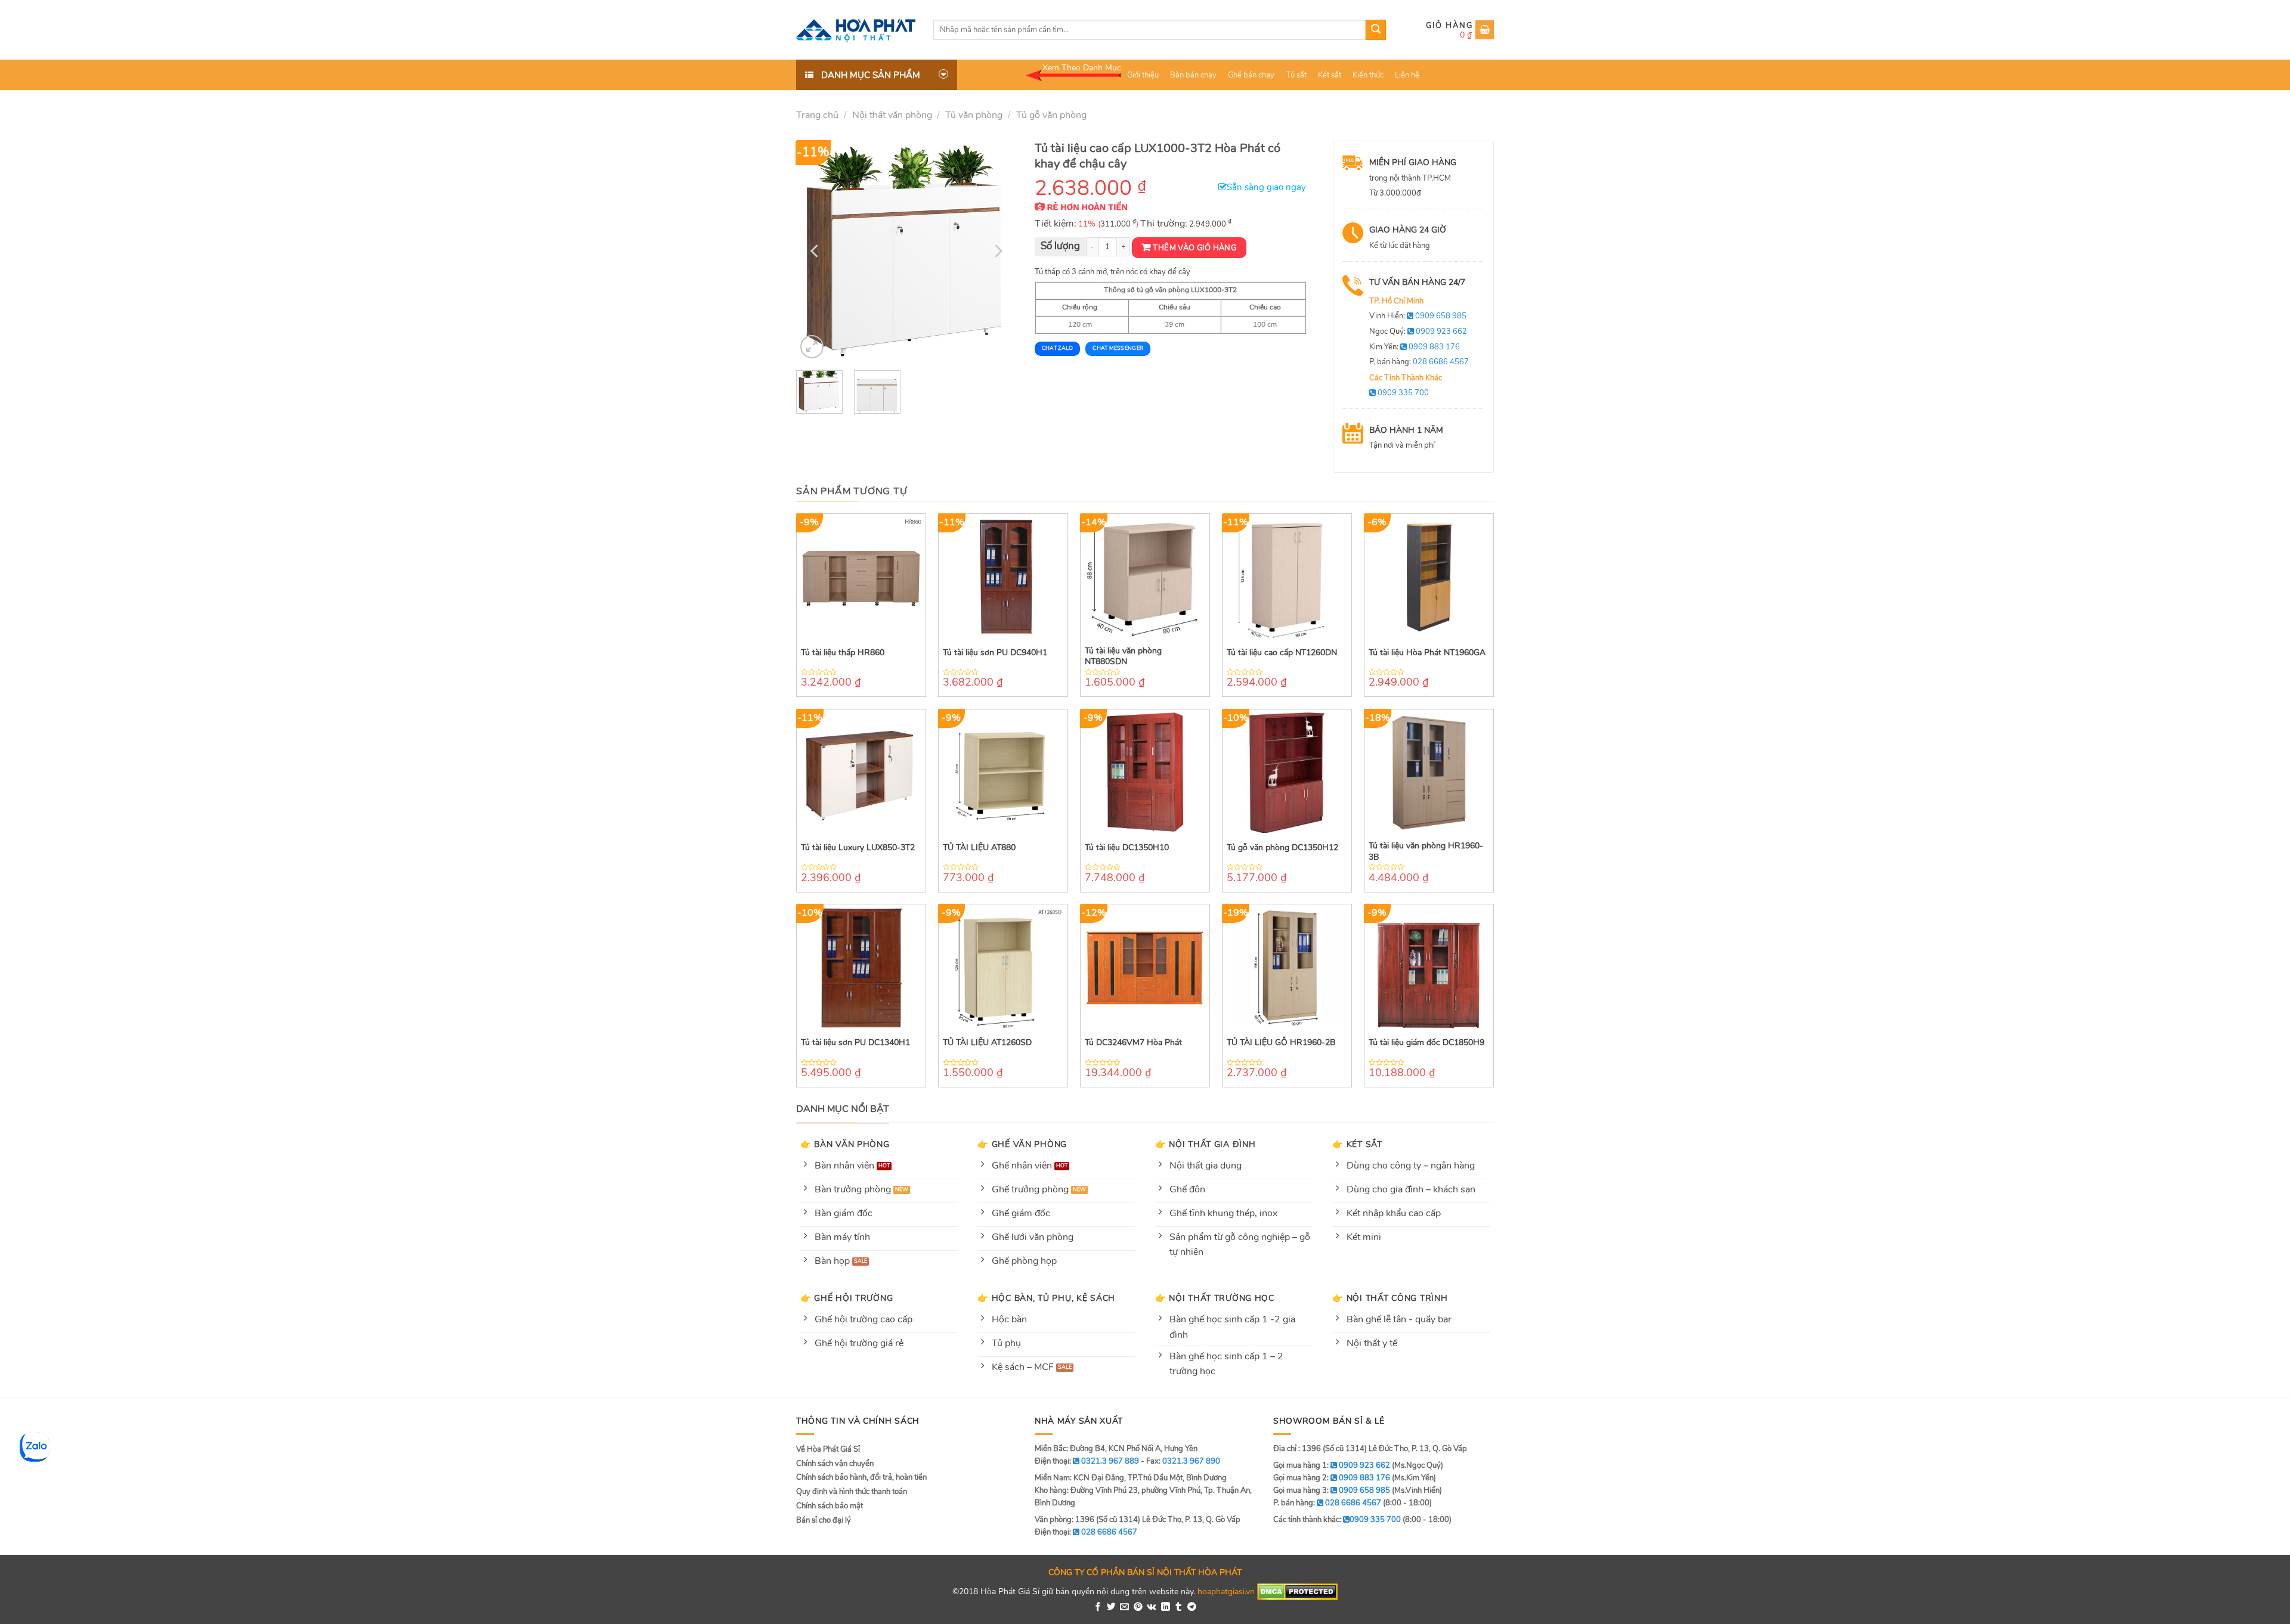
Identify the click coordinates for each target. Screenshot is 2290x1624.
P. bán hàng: (1419, 362)
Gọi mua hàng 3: (1332, 1490)
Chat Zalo (1057, 348)
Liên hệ (1407, 75)
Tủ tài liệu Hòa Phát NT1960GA (1427, 653)
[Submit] (1376, 30)
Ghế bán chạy (1251, 75)
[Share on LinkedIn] (1166, 1607)
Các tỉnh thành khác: (1337, 1520)
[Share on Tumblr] (1179, 1607)
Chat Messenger (1118, 348)
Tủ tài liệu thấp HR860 (843, 653)
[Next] (997, 251)
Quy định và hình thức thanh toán (852, 1492)
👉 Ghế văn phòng (1022, 1144)
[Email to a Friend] (1124, 1607)
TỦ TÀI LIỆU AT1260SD (987, 1043)
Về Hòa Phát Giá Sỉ (828, 1449)
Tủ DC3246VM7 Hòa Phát (1133, 1043)
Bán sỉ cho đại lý (824, 1520)
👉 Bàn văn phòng (845, 1144)
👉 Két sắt (1357, 1144)
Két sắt (1330, 75)
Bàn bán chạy (1193, 75)
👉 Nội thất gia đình (1206, 1144)
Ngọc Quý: (1418, 331)
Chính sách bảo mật (830, 1506)
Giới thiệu (1143, 75)
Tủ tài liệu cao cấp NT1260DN (1282, 653)
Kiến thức (1368, 75)
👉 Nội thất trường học (1215, 1298)
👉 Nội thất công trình (1390, 1298)
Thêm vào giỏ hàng (1194, 248)
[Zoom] (812, 347)
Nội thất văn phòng (892, 115)
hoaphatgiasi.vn (1226, 1591)
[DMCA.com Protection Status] (1297, 1591)
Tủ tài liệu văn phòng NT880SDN (1123, 656)
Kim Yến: (1415, 347)
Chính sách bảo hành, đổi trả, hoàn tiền (861, 1477)
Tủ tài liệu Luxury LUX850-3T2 (858, 848)
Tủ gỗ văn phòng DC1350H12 (1282, 848)
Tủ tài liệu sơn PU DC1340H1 (855, 1043)
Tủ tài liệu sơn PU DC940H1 (995, 653)
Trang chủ (817, 115)
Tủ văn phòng (974, 115)
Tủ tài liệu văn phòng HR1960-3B (1426, 851)
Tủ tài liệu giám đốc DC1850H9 (1426, 1043)
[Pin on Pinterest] (1138, 1607)
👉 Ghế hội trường (847, 1298)
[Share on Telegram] (1192, 1607)
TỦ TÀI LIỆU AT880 (979, 848)
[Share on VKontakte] (1152, 1607)
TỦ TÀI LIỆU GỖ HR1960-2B (1281, 1043)
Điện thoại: (1086, 1532)
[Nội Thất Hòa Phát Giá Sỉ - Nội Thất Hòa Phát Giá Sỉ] (856, 30)
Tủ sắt (1296, 75)
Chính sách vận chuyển (835, 1464)
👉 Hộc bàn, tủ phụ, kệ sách (1046, 1298)
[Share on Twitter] (1111, 1607)
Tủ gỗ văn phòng (1051, 115)
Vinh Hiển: (1418, 316)
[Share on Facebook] (1098, 1607)
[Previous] (816, 251)
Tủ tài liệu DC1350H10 (1127, 848)
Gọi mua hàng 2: (1332, 1478)
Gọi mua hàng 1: (1332, 1465)
